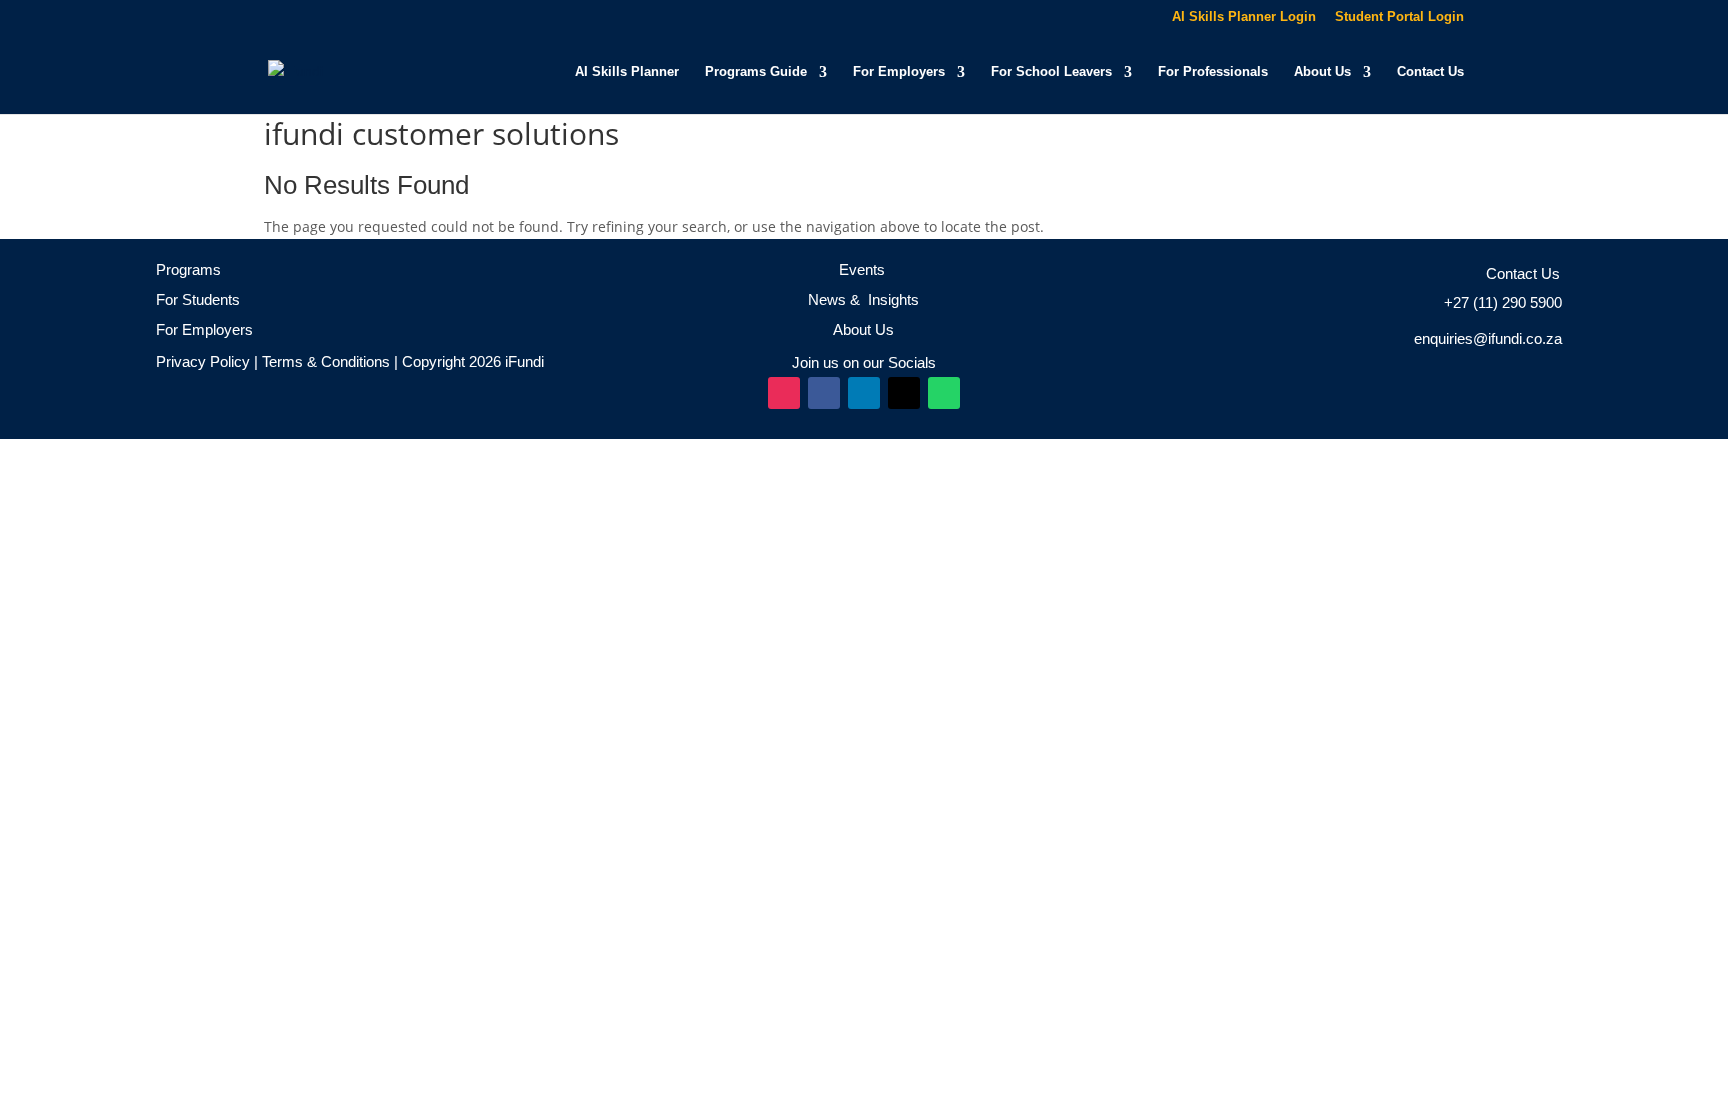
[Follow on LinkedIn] (864, 393)
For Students (198, 299)
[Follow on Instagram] (784, 393)
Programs (188, 269)
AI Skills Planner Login (1244, 17)
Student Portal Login (1399, 17)
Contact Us (1430, 72)
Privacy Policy (203, 361)
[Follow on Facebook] (824, 393)
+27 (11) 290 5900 (1503, 302)
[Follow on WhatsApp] (944, 393)
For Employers (899, 72)
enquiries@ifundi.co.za (1488, 338)
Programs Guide (756, 72)
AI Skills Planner (627, 72)
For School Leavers (1051, 72)
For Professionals (1213, 72)
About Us (1322, 72)
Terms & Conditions (324, 361)
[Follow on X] (904, 393)
